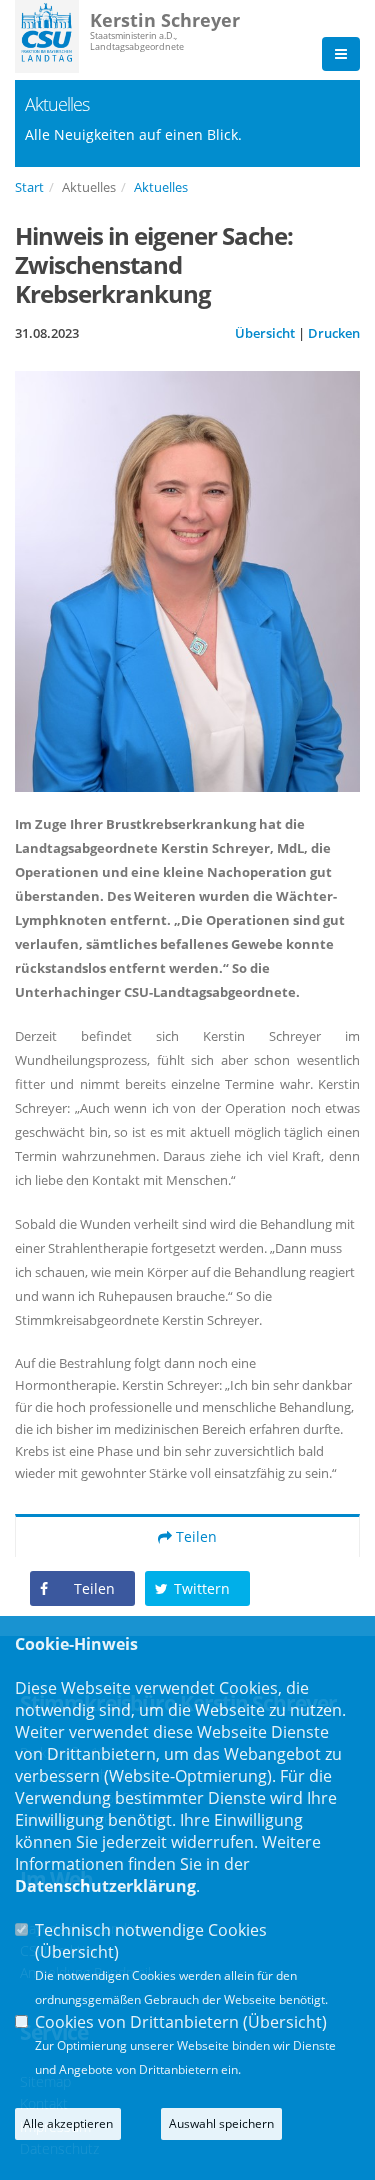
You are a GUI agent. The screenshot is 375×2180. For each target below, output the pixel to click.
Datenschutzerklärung (105, 1886)
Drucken (334, 333)
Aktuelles (161, 187)
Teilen (194, 1536)
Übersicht (265, 333)
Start (29, 187)
